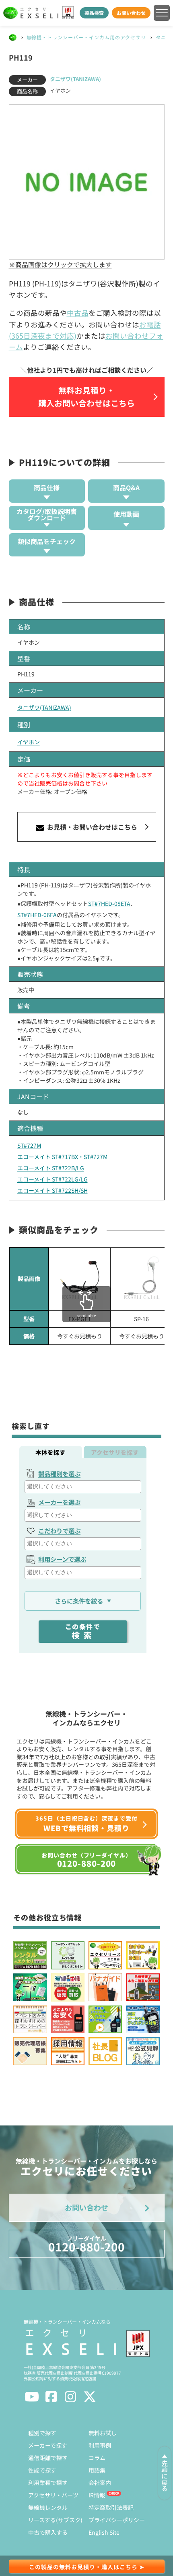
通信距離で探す (48, 2458)
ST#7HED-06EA (37, 915)
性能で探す (42, 2470)
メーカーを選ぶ (59, 1502)
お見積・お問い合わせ (91, 827)
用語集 (97, 2470)
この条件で (83, 1631)
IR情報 (97, 2495)
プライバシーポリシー (117, 2520)
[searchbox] (84, 1487)
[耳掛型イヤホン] (142, 1279)
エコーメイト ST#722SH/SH (53, 1190)
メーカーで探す (48, 2445)
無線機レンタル (48, 2507)
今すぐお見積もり (80, 1336)
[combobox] (83, 1487)
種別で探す (42, 2433)
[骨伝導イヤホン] (80, 1279)
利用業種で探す (48, 2483)
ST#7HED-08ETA (109, 903)
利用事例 (100, 2445)
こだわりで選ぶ (59, 1531)
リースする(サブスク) (55, 2520)
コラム (97, 2458)
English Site (104, 2532)
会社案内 (100, 2483)
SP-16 (141, 1319)
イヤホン (29, 742)
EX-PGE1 (80, 1319)
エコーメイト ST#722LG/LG (53, 1179)
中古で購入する (48, 2532)
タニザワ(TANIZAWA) (75, 79)
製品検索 (94, 13)
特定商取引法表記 (111, 2507)
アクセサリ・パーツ (53, 2495)
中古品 (78, 313)
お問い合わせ (131, 13)
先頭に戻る (165, 2476)
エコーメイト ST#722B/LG (51, 1168)
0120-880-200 (86, 2244)
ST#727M (29, 1145)
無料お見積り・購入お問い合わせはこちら (86, 397)
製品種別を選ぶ (59, 1474)
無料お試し (103, 2433)
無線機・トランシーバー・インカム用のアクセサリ (86, 37)
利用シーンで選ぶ (62, 1559)
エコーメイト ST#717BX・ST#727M (62, 1157)
